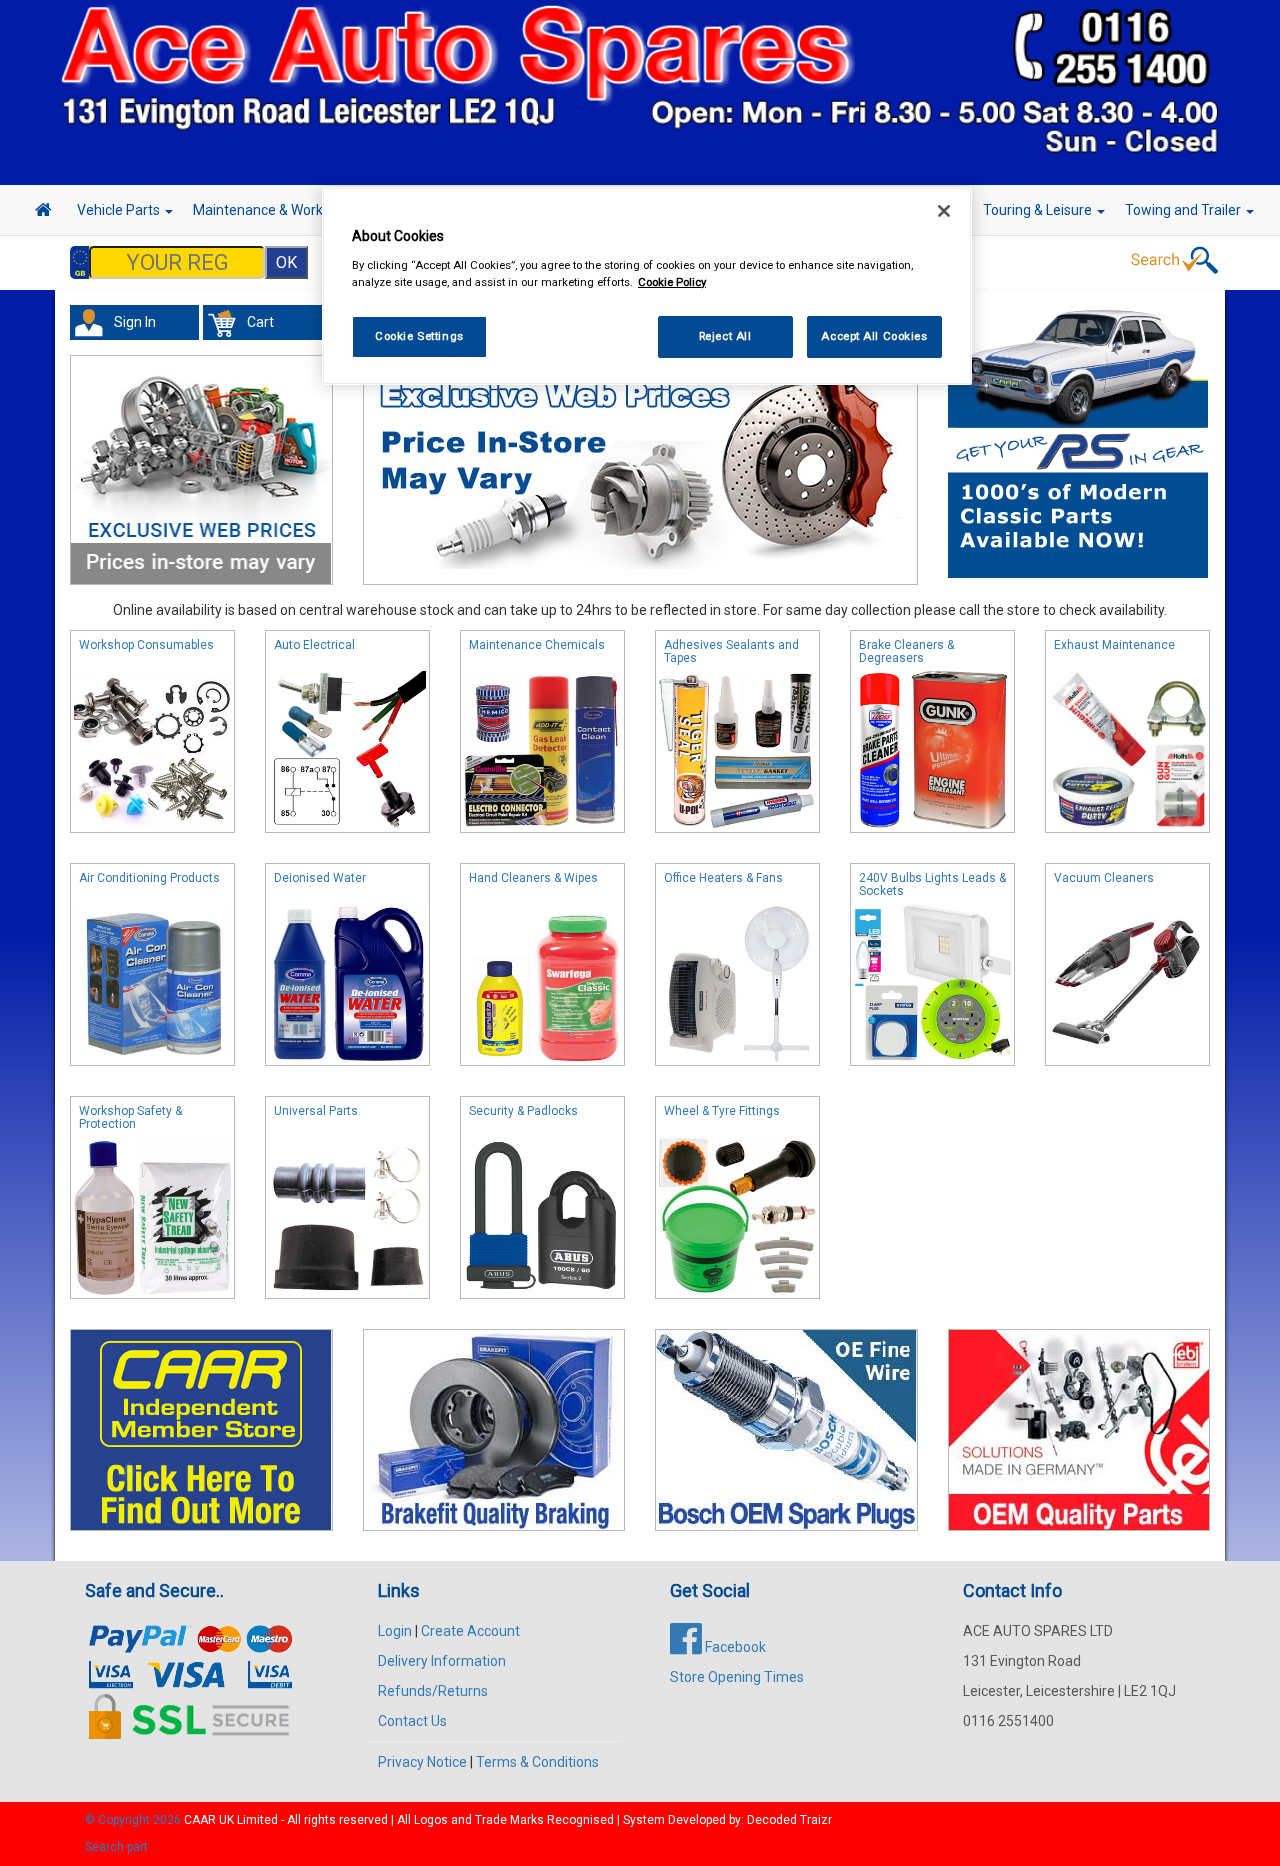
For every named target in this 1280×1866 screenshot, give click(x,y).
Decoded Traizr (789, 1820)
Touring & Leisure (1039, 210)
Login (395, 1631)
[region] (647, 286)
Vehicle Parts (120, 210)
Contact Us (412, 1721)
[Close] (944, 211)
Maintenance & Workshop (275, 210)
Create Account (470, 1631)
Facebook (734, 1647)
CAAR (200, 1820)
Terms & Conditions (537, 1762)
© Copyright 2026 (134, 1820)
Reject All (725, 335)
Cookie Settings (419, 335)
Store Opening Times (737, 1677)
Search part (116, 1847)
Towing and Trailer (1184, 210)
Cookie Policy (672, 281)
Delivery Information (442, 1661)
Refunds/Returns (433, 1691)
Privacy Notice (422, 1762)
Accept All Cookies (874, 335)
